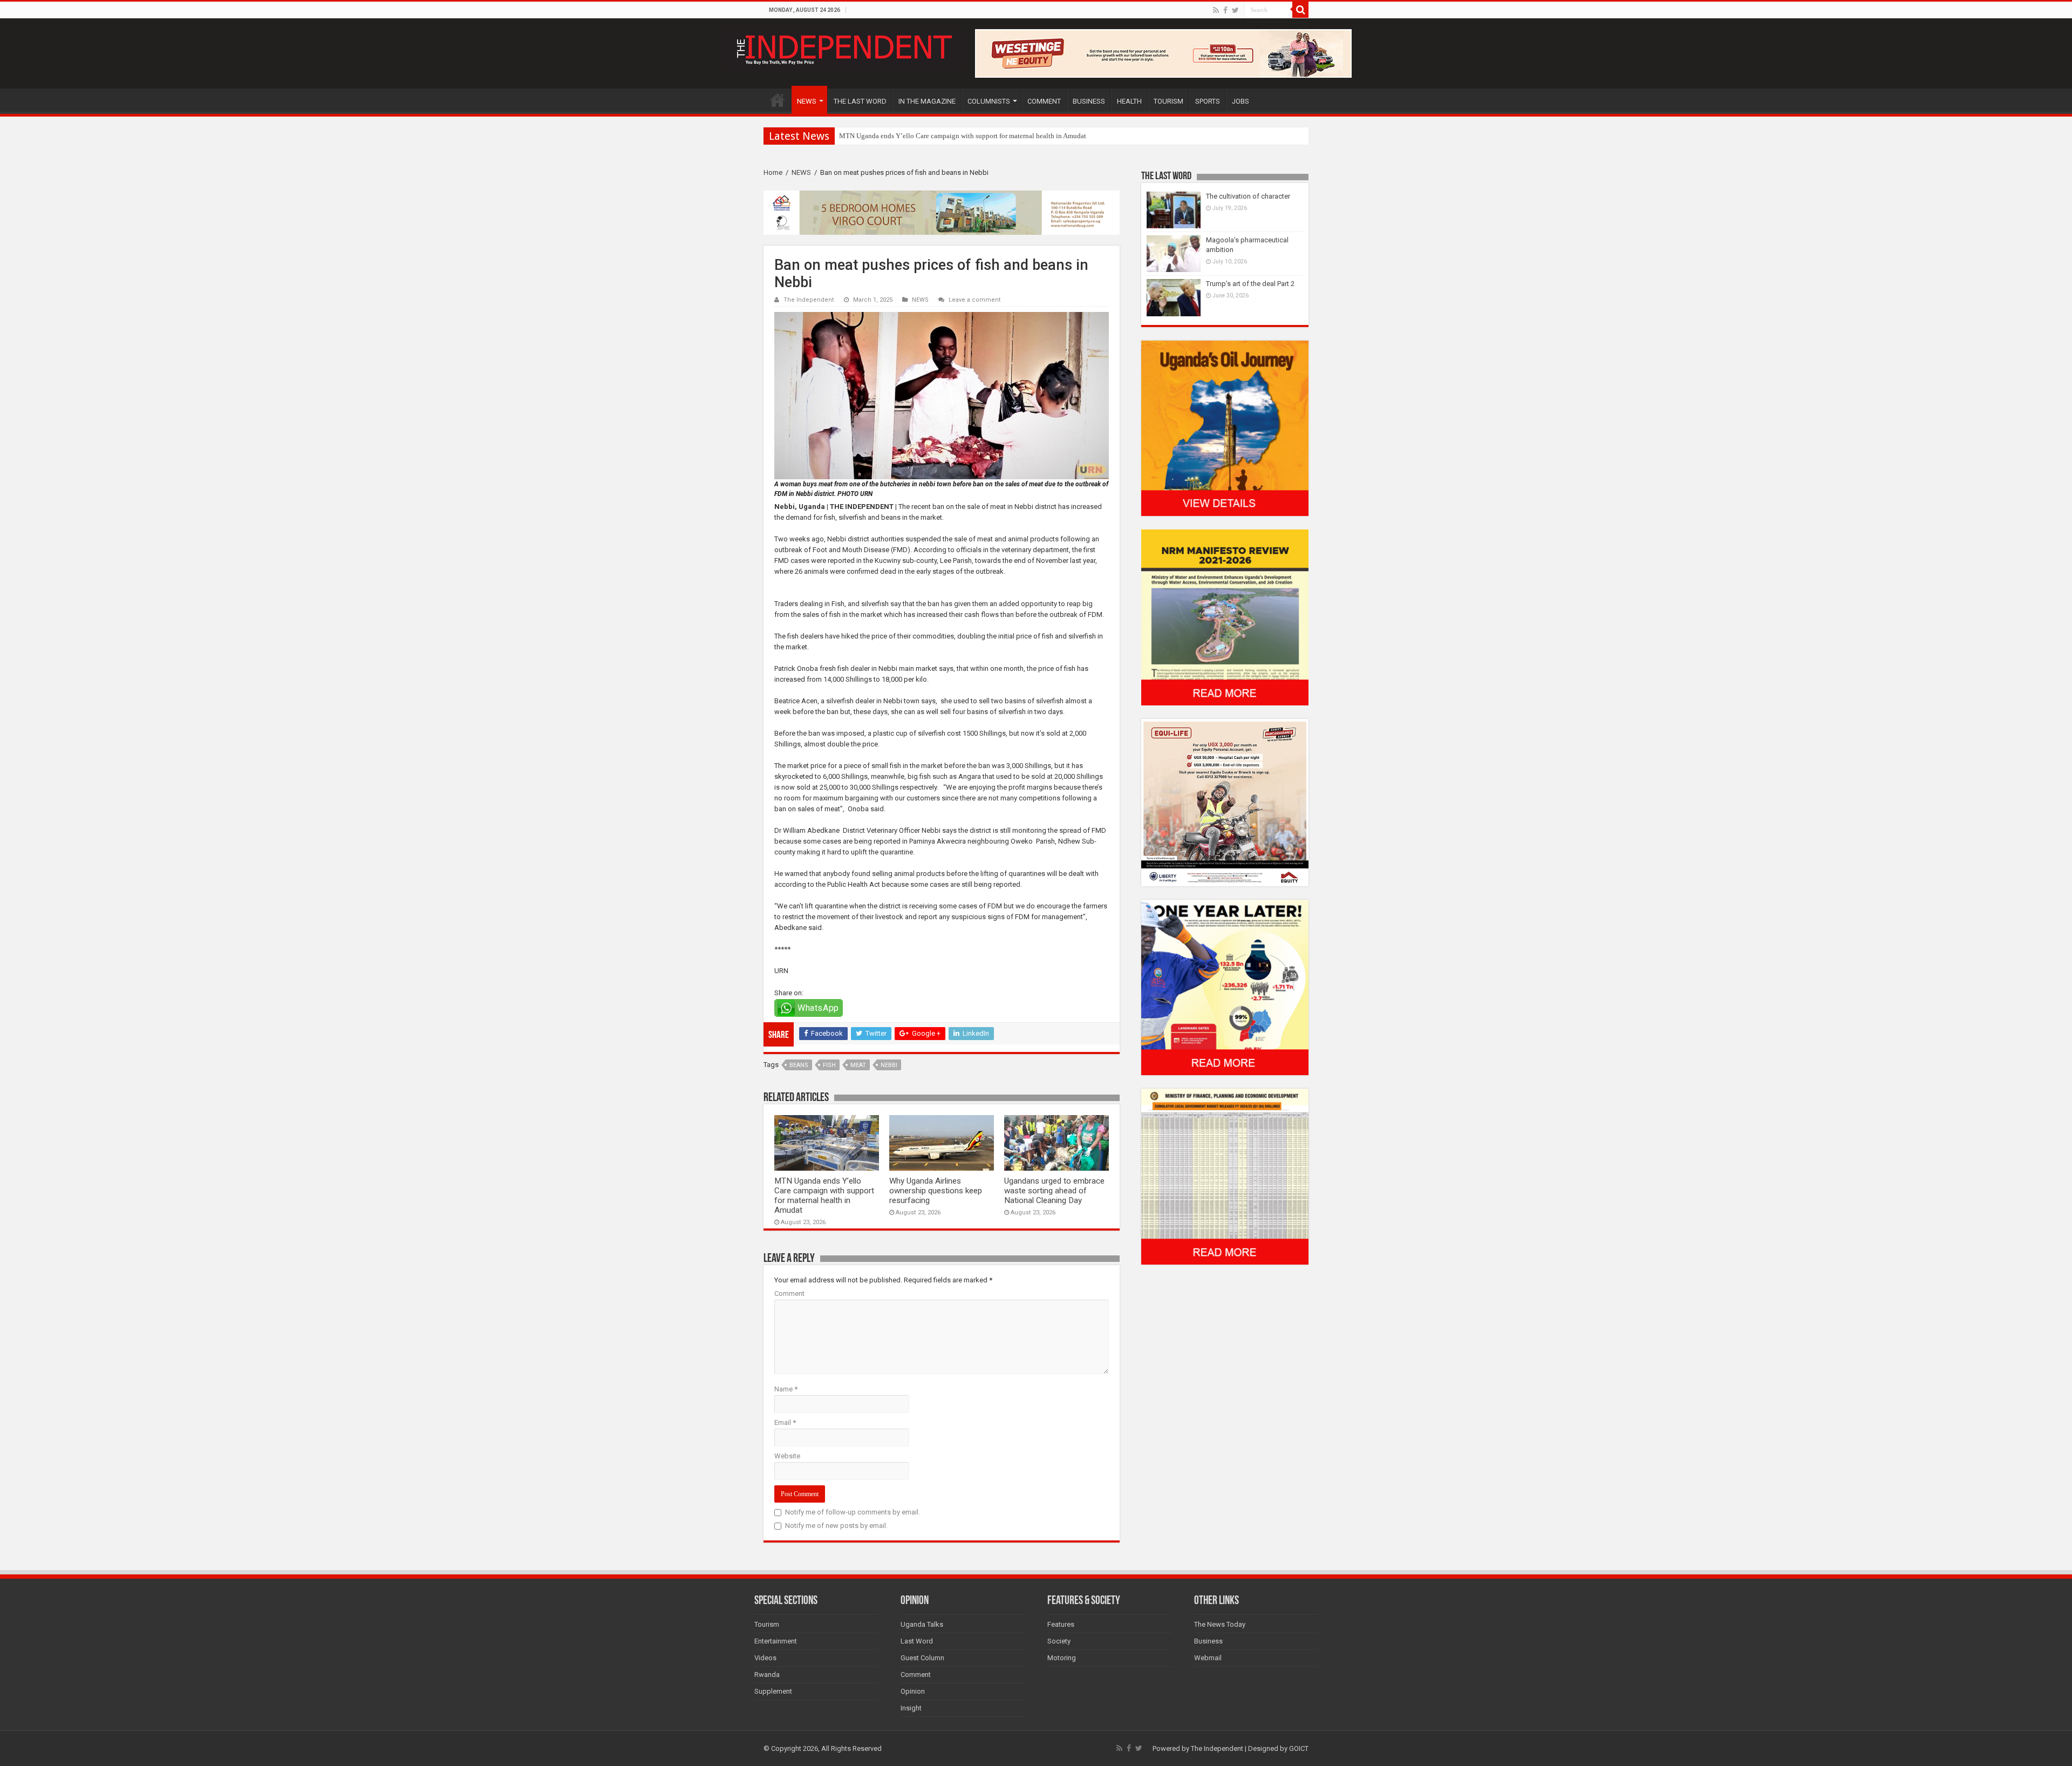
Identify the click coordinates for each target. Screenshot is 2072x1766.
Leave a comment (975, 300)
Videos (765, 1658)
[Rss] (1216, 10)
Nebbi (889, 1065)
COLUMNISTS (989, 101)
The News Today (1220, 1624)
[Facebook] (1225, 10)
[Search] (1300, 10)
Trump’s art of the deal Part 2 (1250, 284)
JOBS (1241, 101)
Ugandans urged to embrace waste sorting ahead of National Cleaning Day (1054, 1191)
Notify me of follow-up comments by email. (853, 1512)
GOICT (1299, 1748)
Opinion (913, 1691)
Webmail (1208, 1658)
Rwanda (767, 1675)
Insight (911, 1708)
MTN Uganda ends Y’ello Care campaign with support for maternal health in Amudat (824, 1196)
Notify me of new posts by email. (836, 1526)
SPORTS (1208, 101)
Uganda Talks (922, 1624)
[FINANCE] (1225, 1176)
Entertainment (776, 1641)
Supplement (773, 1691)
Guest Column (922, 1658)
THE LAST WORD (860, 101)
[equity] (1225, 802)
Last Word (917, 1641)
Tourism (767, 1624)
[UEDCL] (1225, 987)
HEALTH (1129, 101)
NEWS (807, 101)
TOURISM (1168, 101)
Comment (789, 1293)
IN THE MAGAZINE (927, 101)
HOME (778, 100)
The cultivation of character (1248, 196)
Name (786, 1389)
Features (1061, 1624)
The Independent (809, 300)
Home (773, 172)
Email (785, 1422)
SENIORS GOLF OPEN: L (877, 136)
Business (1208, 1641)
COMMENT (1044, 101)
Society (1059, 1641)
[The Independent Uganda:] (843, 47)
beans (799, 1065)
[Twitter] (1235, 10)
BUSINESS (1089, 101)
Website (787, 1456)
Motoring (1062, 1658)
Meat (858, 1065)
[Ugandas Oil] (1225, 428)
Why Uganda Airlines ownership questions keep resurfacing (936, 1191)
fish (829, 1065)
